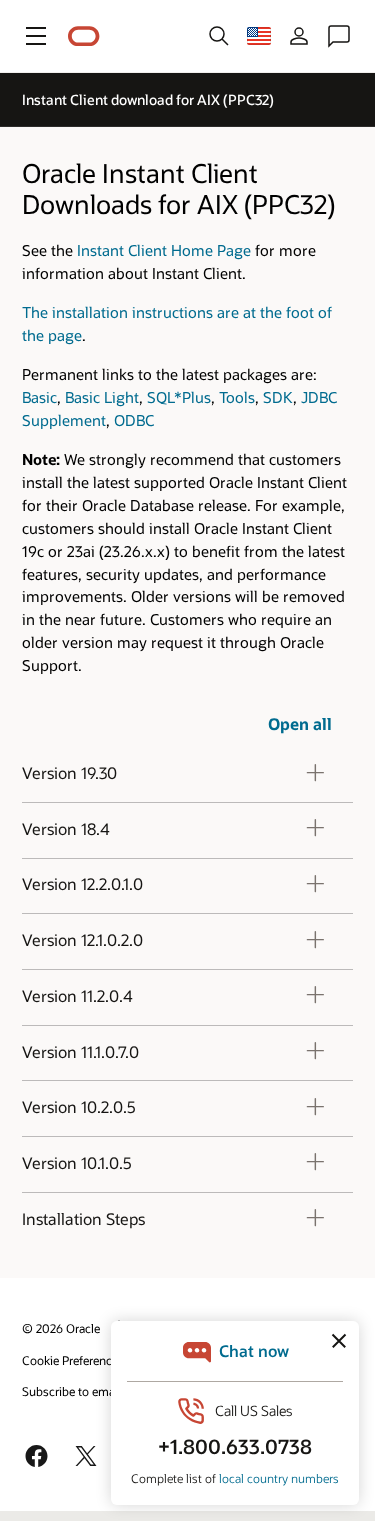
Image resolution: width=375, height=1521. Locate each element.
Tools (237, 397)
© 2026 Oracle (61, 1328)
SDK (278, 397)
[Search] (219, 36)
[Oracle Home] (84, 36)
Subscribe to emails (74, 1391)
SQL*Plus (179, 397)
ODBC (134, 420)
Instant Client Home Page (164, 250)
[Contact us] (339, 36)
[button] (36, 36)
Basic (39, 397)
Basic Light (102, 397)
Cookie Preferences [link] (73, 1360)
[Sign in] (299, 36)
